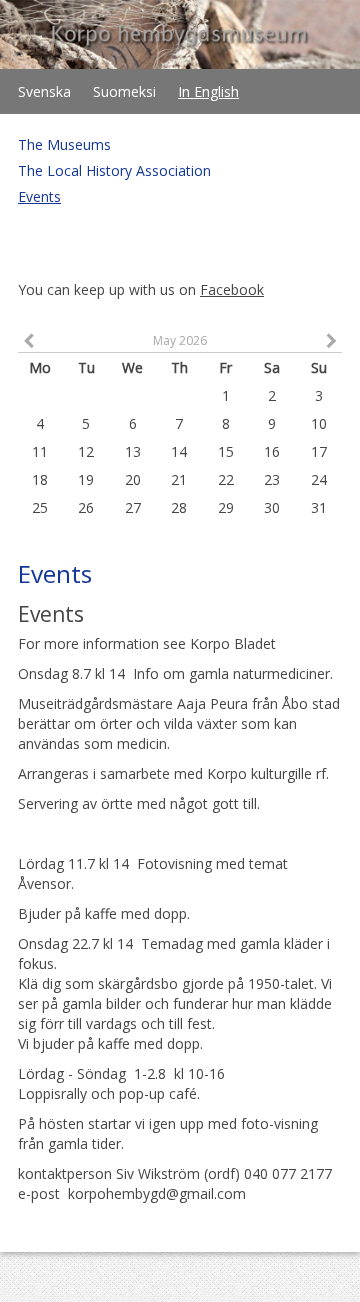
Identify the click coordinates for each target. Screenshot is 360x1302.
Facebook (232, 289)
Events (39, 196)
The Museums (64, 144)
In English (208, 91)
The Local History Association (114, 170)
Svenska (44, 91)
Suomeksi (124, 91)
